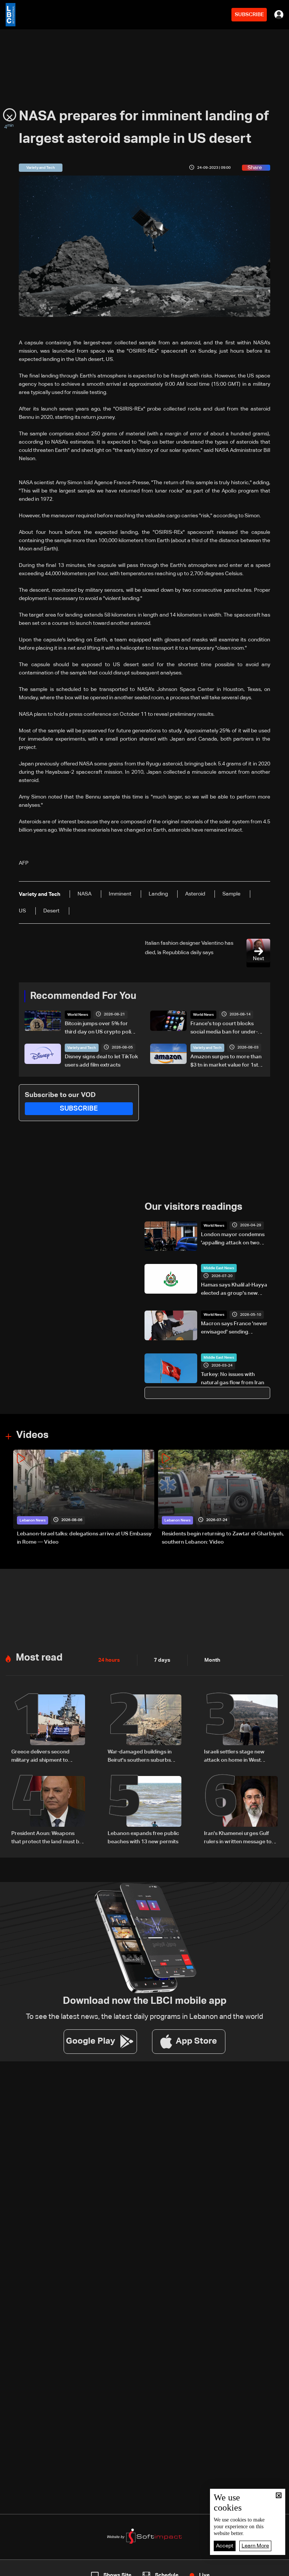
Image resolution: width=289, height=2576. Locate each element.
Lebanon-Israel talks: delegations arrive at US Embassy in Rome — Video (84, 1538)
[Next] (280, 1498)
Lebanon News (33, 1520)
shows (209, 2569)
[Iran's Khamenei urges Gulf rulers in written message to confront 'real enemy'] (241, 1811)
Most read (39, 1658)
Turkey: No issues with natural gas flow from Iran (233, 1379)
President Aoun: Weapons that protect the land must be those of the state (47, 1838)
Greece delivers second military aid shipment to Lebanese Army (40, 1757)
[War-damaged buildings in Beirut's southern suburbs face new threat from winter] (144, 1729)
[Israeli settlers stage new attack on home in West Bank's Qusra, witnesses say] (241, 1729)
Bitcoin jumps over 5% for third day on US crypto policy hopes (101, 1029)
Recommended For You (83, 996)
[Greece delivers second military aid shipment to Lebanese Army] (48, 1729)
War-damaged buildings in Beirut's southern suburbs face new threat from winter (142, 1757)
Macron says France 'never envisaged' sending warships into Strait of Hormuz (234, 1329)
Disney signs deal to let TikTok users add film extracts (101, 1061)
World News (78, 1015)
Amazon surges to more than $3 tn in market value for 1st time (226, 1062)
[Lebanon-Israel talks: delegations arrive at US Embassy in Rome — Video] (84, 1498)
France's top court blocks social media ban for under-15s (224, 1029)
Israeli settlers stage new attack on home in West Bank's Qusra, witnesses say (238, 1757)
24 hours (109, 1660)
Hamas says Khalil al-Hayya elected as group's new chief (234, 1290)
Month (212, 1660)
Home (30, 2569)
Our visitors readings (193, 1207)
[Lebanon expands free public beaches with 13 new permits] (144, 1811)
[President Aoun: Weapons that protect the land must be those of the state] (48, 1811)
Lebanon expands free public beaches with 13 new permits (143, 1838)
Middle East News (219, 1268)
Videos (32, 1435)
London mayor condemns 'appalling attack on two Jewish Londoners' (233, 1240)
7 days (162, 1660)
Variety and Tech (82, 1048)
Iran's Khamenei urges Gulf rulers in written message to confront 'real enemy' (238, 1838)
